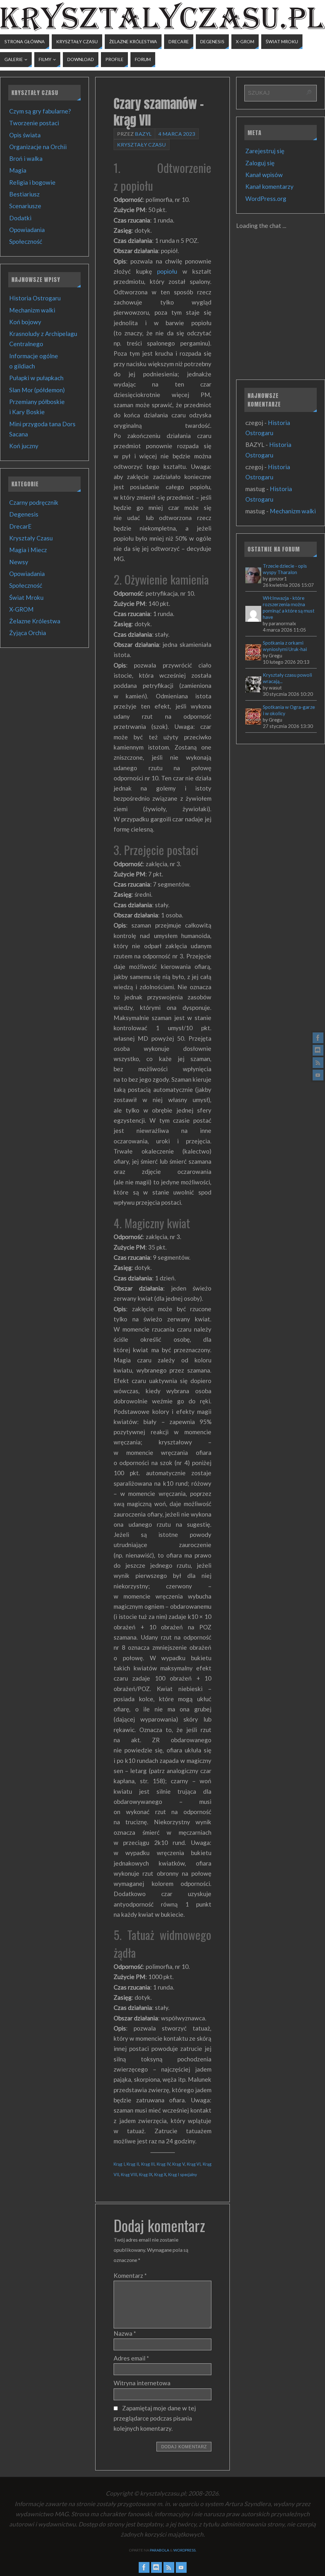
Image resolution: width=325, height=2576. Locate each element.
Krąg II (133, 2164)
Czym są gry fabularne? (40, 111)
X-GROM (21, 609)
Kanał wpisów (264, 175)
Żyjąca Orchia (28, 633)
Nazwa (125, 2333)
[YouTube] (318, 1075)
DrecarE (20, 526)
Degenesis (24, 514)
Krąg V (179, 2164)
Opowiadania (27, 230)
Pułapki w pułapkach (36, 378)
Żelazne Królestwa (35, 621)
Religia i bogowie (32, 182)
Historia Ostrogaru (35, 298)
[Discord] (318, 1050)
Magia (18, 170)
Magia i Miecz (28, 550)
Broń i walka (26, 158)
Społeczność (26, 241)
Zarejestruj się (265, 151)
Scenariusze (25, 206)
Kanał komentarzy (269, 186)
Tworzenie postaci (34, 123)
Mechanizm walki (32, 310)
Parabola (159, 2550)
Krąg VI (194, 2164)
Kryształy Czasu (142, 144)
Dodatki (20, 218)
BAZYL (143, 134)
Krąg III (148, 2164)
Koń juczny (24, 446)
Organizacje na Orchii (38, 147)
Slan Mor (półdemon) (37, 390)
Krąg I (119, 2164)
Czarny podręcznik (34, 502)
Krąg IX (146, 2175)
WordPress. (185, 2550)
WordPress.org (266, 199)
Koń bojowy (25, 322)
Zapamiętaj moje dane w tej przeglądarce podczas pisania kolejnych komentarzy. (155, 2418)
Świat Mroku (26, 597)
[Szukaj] (309, 92)
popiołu (167, 271)
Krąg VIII (129, 2175)
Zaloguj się (260, 163)
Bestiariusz (24, 194)
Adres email (131, 2358)
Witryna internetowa (142, 2383)
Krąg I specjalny (183, 2175)
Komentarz (130, 2275)
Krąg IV (164, 2164)
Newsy (19, 562)
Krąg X (160, 2175)
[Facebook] (318, 1038)
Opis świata (25, 135)
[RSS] (318, 1063)
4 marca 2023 (177, 134)
